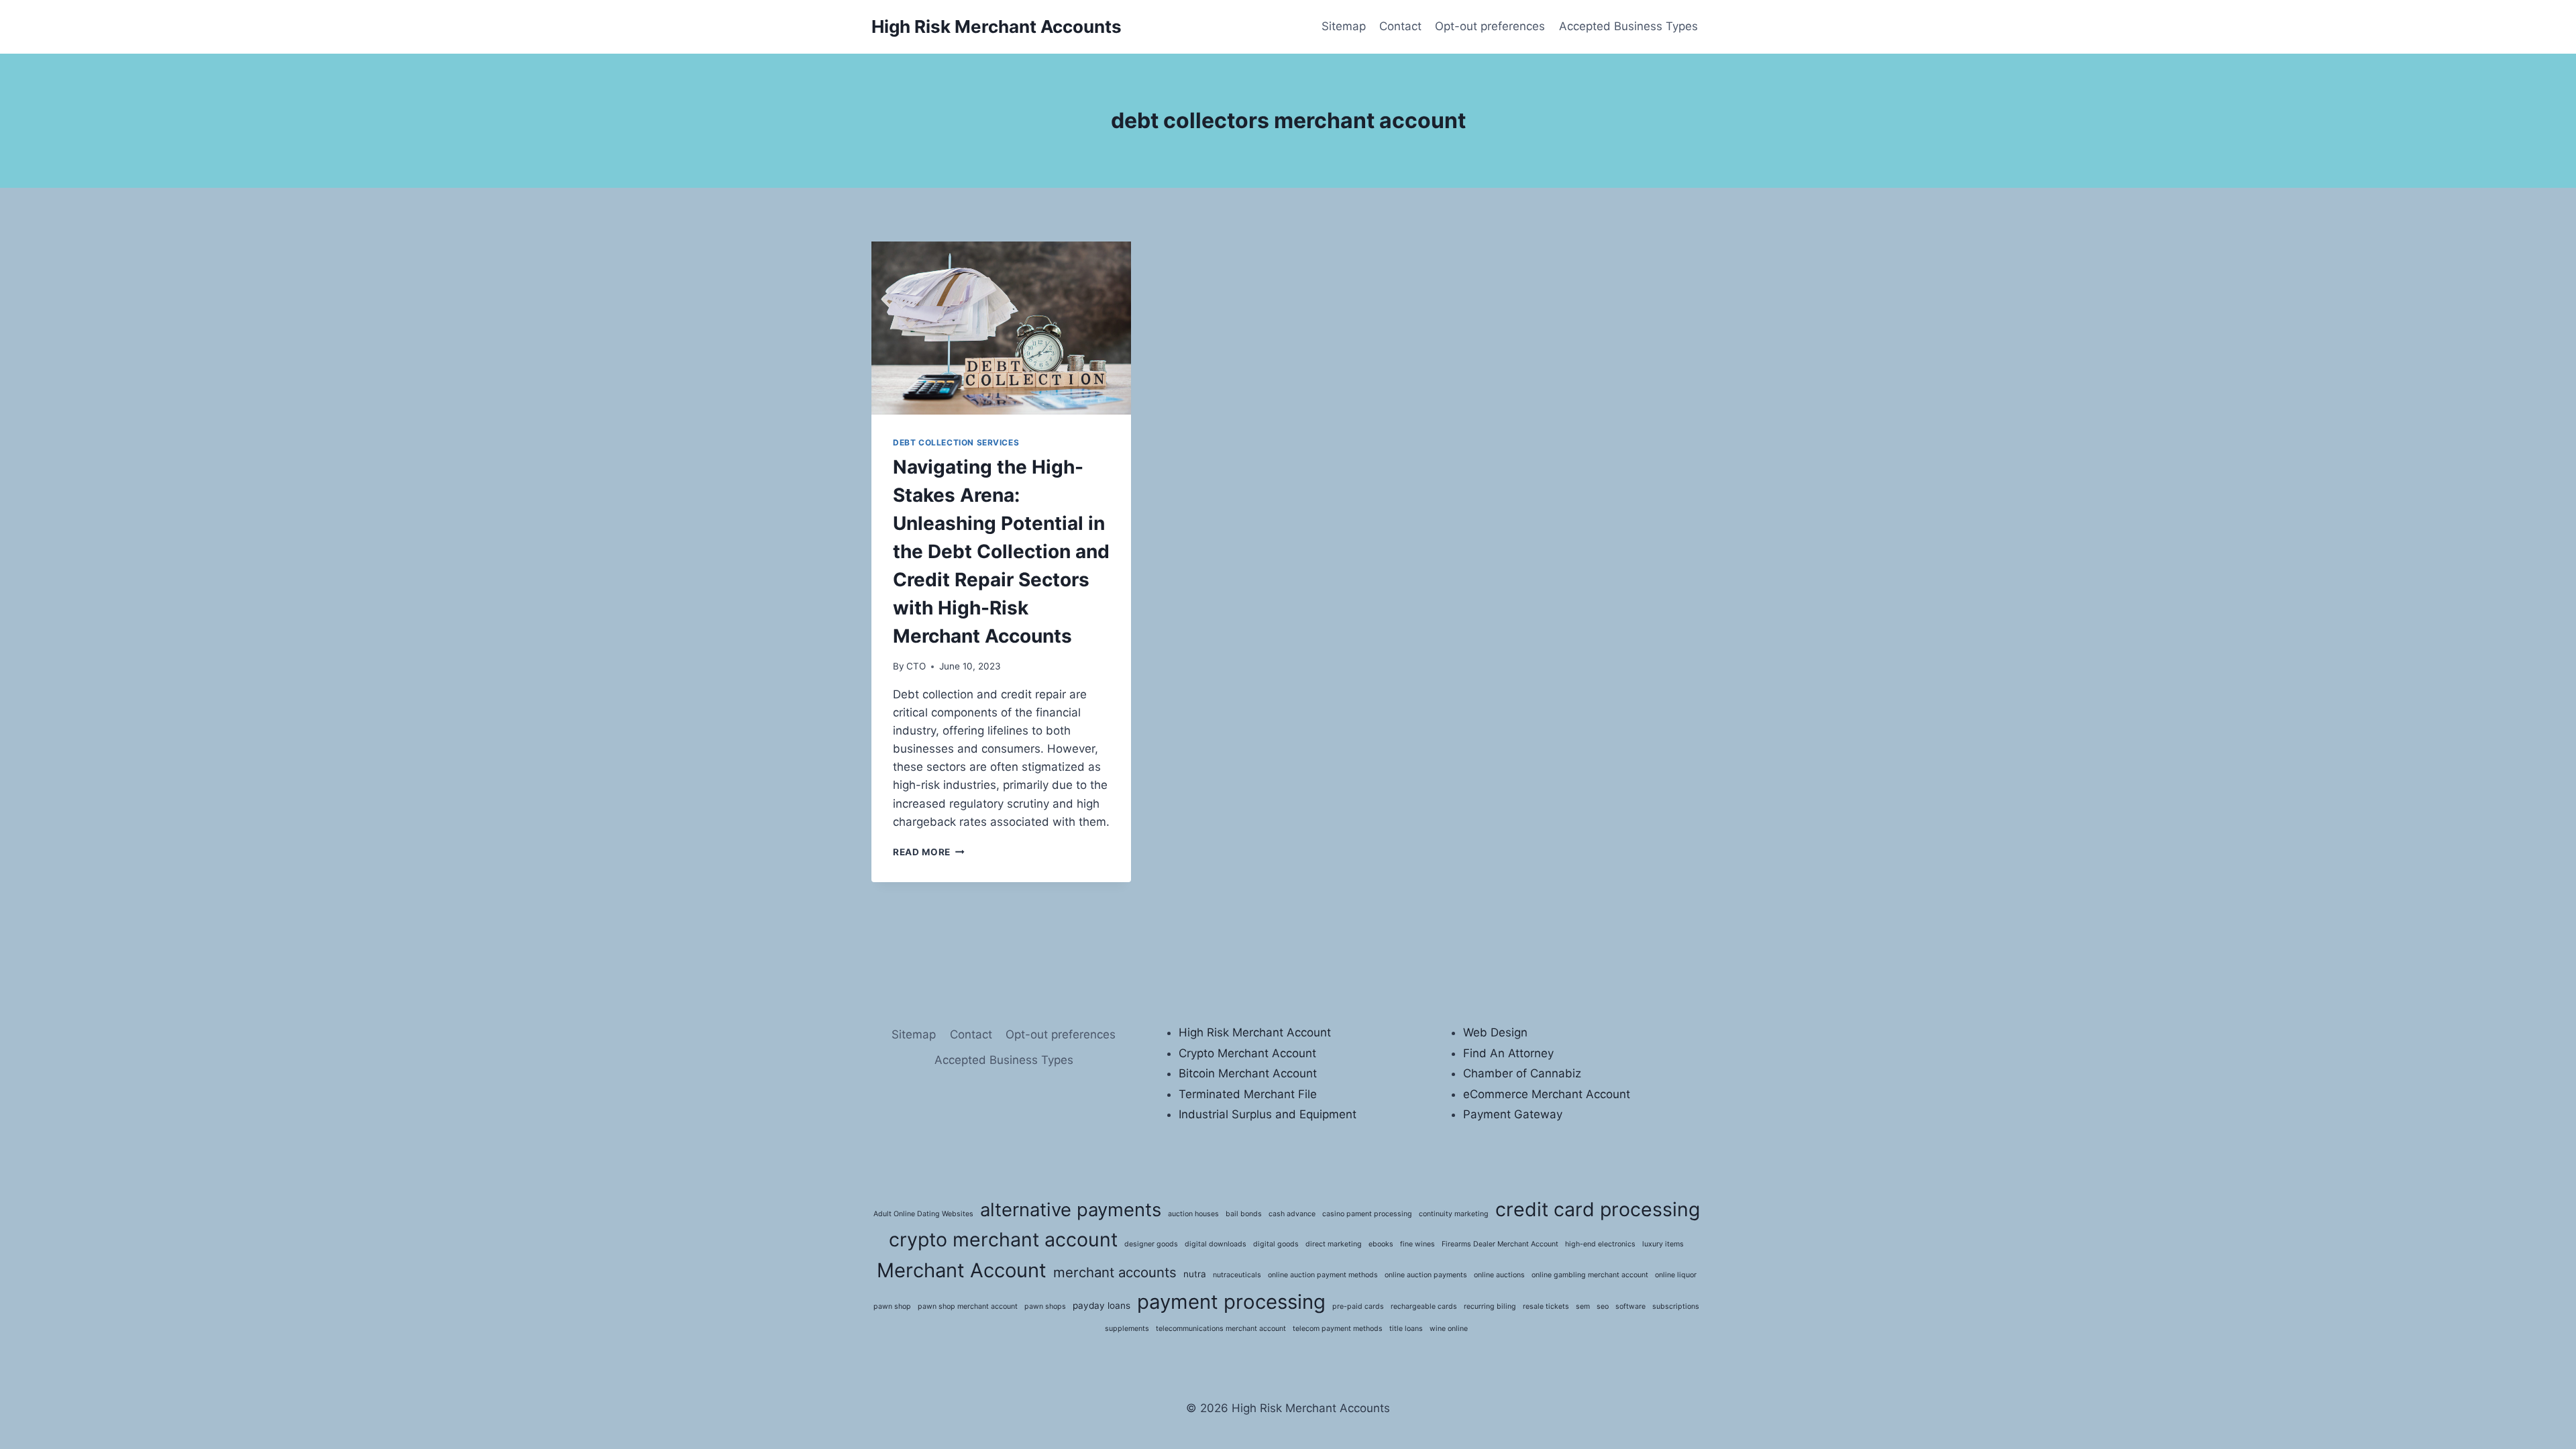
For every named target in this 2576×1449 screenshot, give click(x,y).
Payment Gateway (1513, 1114)
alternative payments (1071, 1210)
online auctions (1499, 1275)
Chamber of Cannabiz (1522, 1073)
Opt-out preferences (1490, 26)
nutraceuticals (1237, 1275)
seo (1603, 1306)
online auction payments (1426, 1275)
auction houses (1193, 1214)
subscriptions (1676, 1306)
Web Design (1495, 1032)
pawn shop (892, 1306)
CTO (916, 666)
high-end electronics (1600, 1244)
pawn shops (1045, 1306)
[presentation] (1001, 328)
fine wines (1417, 1244)
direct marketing (1334, 1244)
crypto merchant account (1003, 1239)
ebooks (1381, 1244)
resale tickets (1546, 1306)
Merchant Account (962, 1270)
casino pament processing (1367, 1214)
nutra (1195, 1274)
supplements (1127, 1329)
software (1630, 1306)
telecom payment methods (1338, 1329)
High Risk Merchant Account (1255, 1032)
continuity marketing (1454, 1214)
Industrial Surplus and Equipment (1268, 1114)
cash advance (1292, 1214)
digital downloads (1216, 1244)
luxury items (1663, 1244)
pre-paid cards (1358, 1306)
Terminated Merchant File (1248, 1094)
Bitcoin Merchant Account (1248, 1073)
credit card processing (1598, 1209)
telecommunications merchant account (1221, 1329)
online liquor (1676, 1275)
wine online (1449, 1329)
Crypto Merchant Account (1247, 1053)
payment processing (1231, 1302)
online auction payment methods (1323, 1275)
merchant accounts (1115, 1272)
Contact (1400, 26)
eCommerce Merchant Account (1547, 1094)
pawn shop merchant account (968, 1306)
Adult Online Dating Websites (923, 1214)
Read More (929, 852)
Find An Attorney (1508, 1053)
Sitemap (1344, 26)
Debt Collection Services (956, 442)
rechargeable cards (1424, 1306)
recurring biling (1490, 1306)
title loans (1406, 1329)
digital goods (1276, 1244)
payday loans (1102, 1305)
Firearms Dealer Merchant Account (1500, 1244)
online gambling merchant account (1590, 1275)
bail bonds (1244, 1214)
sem (1583, 1306)
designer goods (1151, 1244)
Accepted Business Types (1628, 26)
